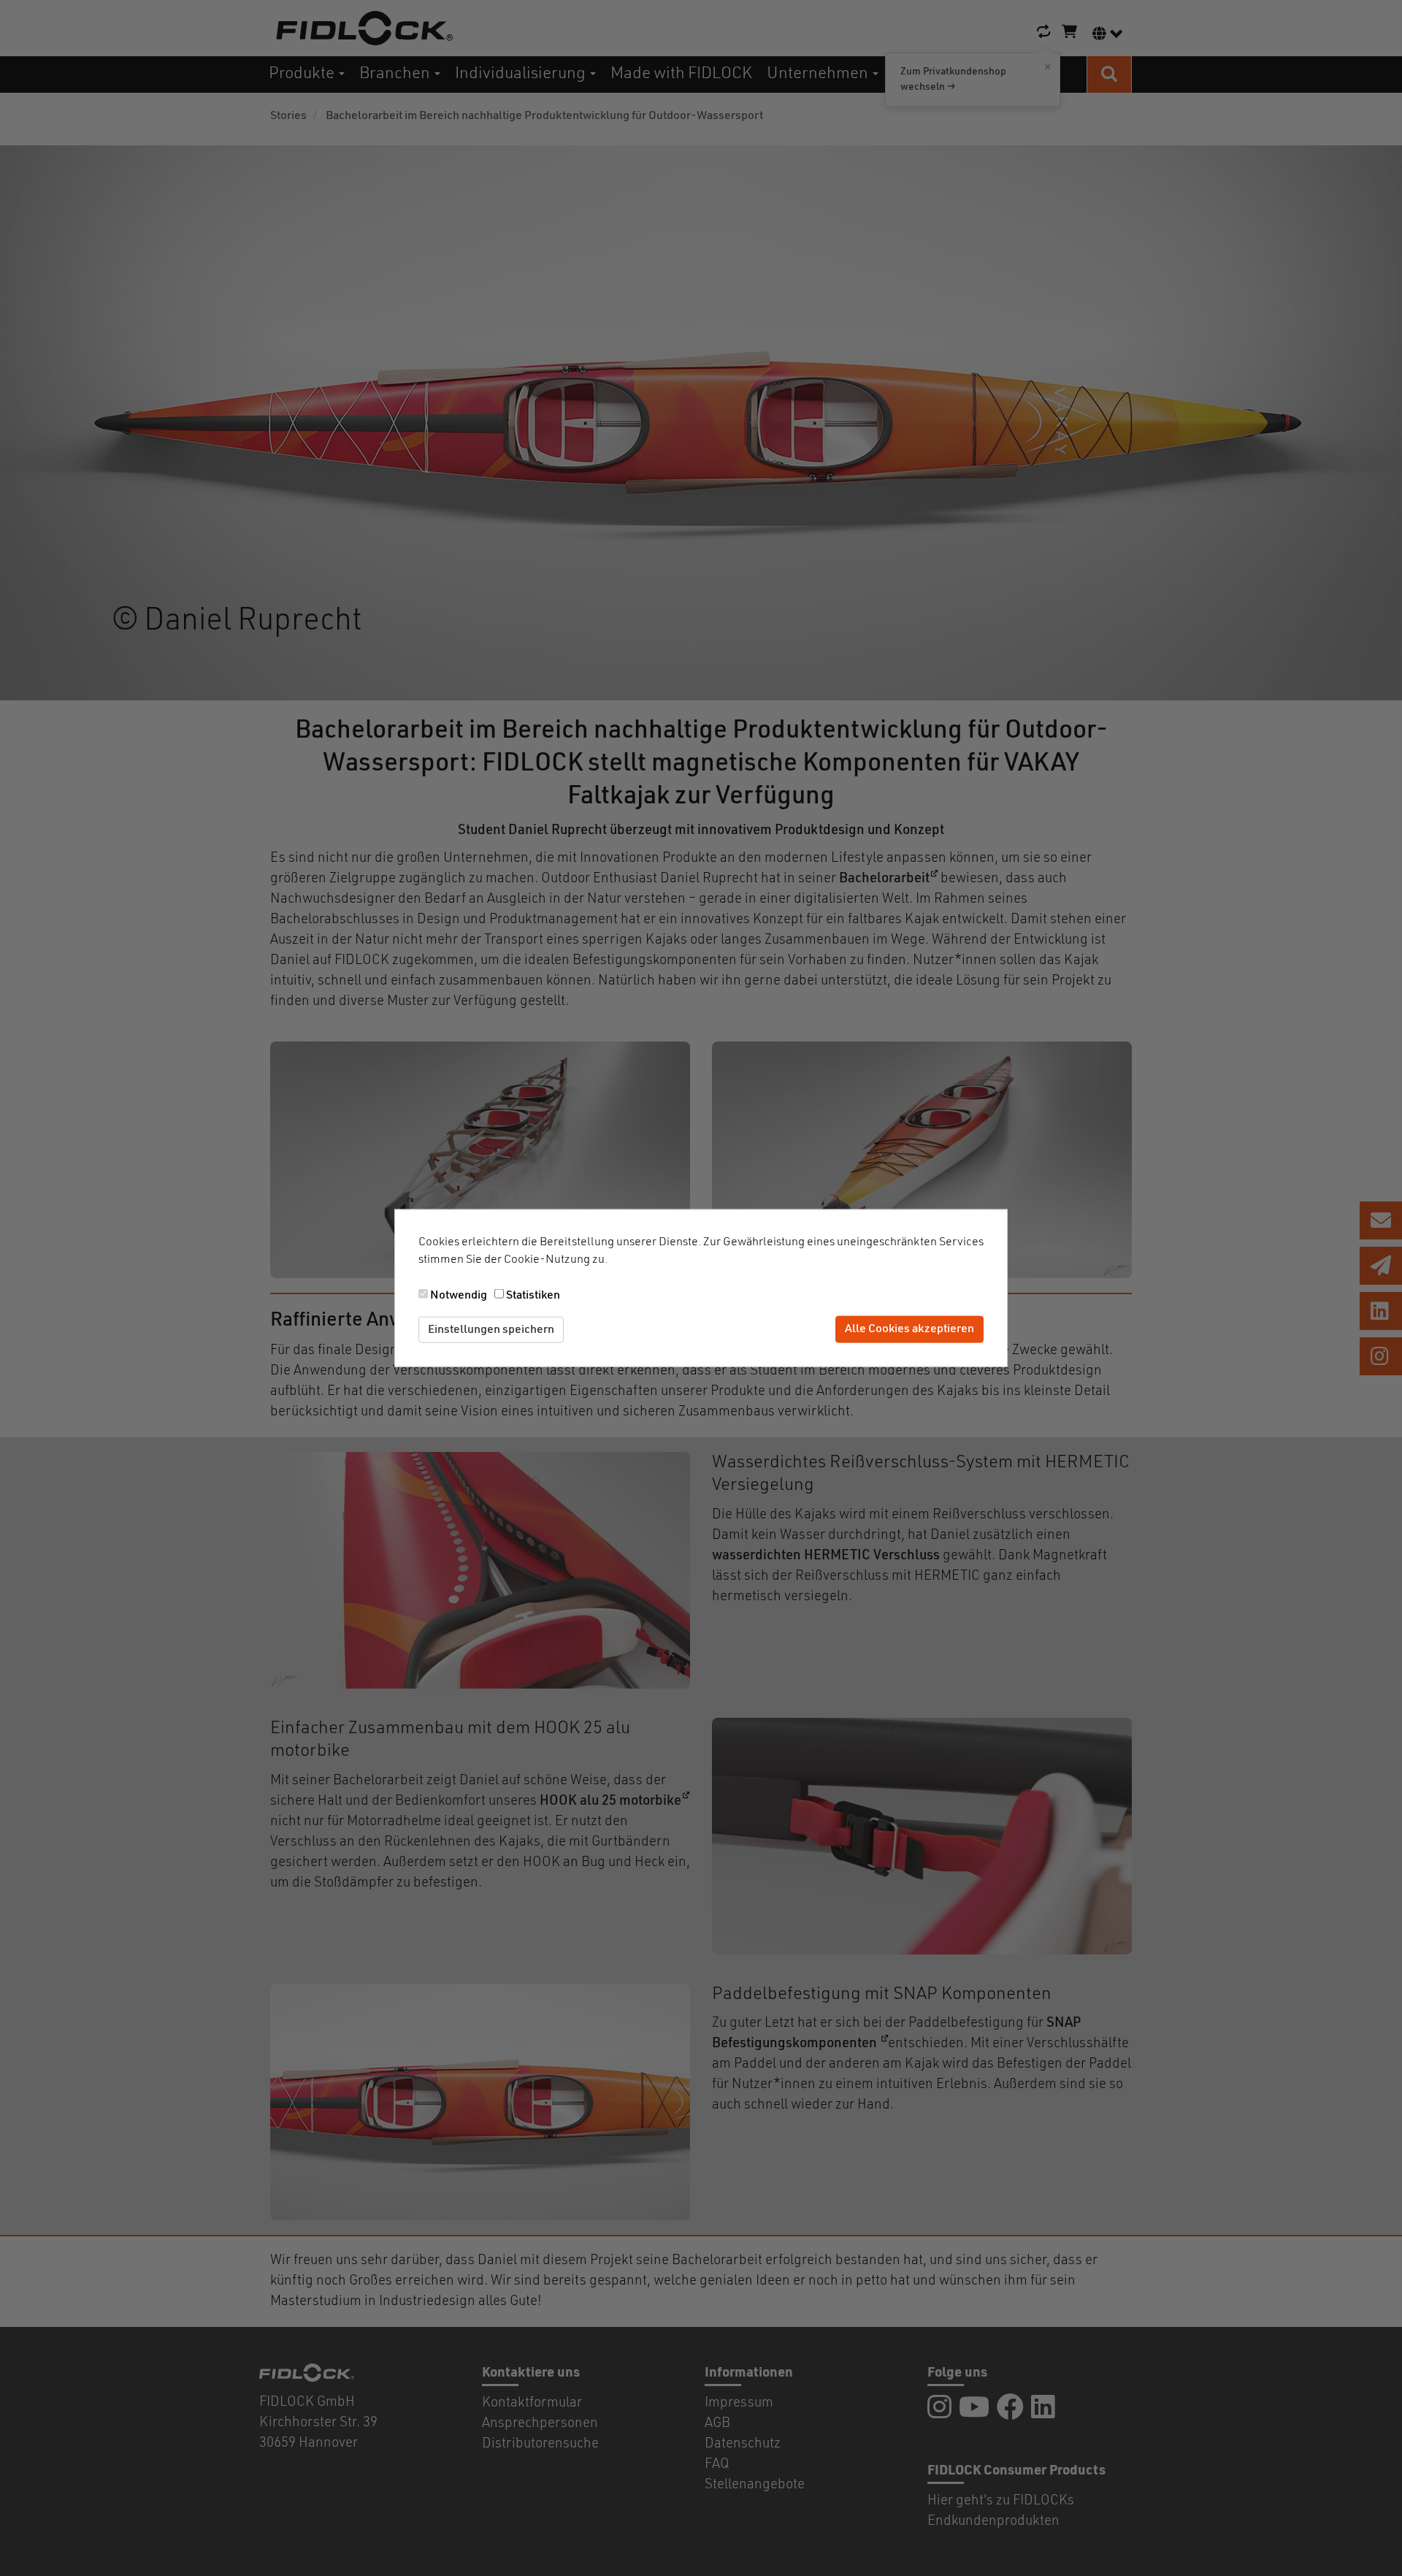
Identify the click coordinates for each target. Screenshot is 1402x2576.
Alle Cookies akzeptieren (909, 1329)
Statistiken (533, 1295)
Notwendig (459, 1295)
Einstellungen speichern (491, 1329)
